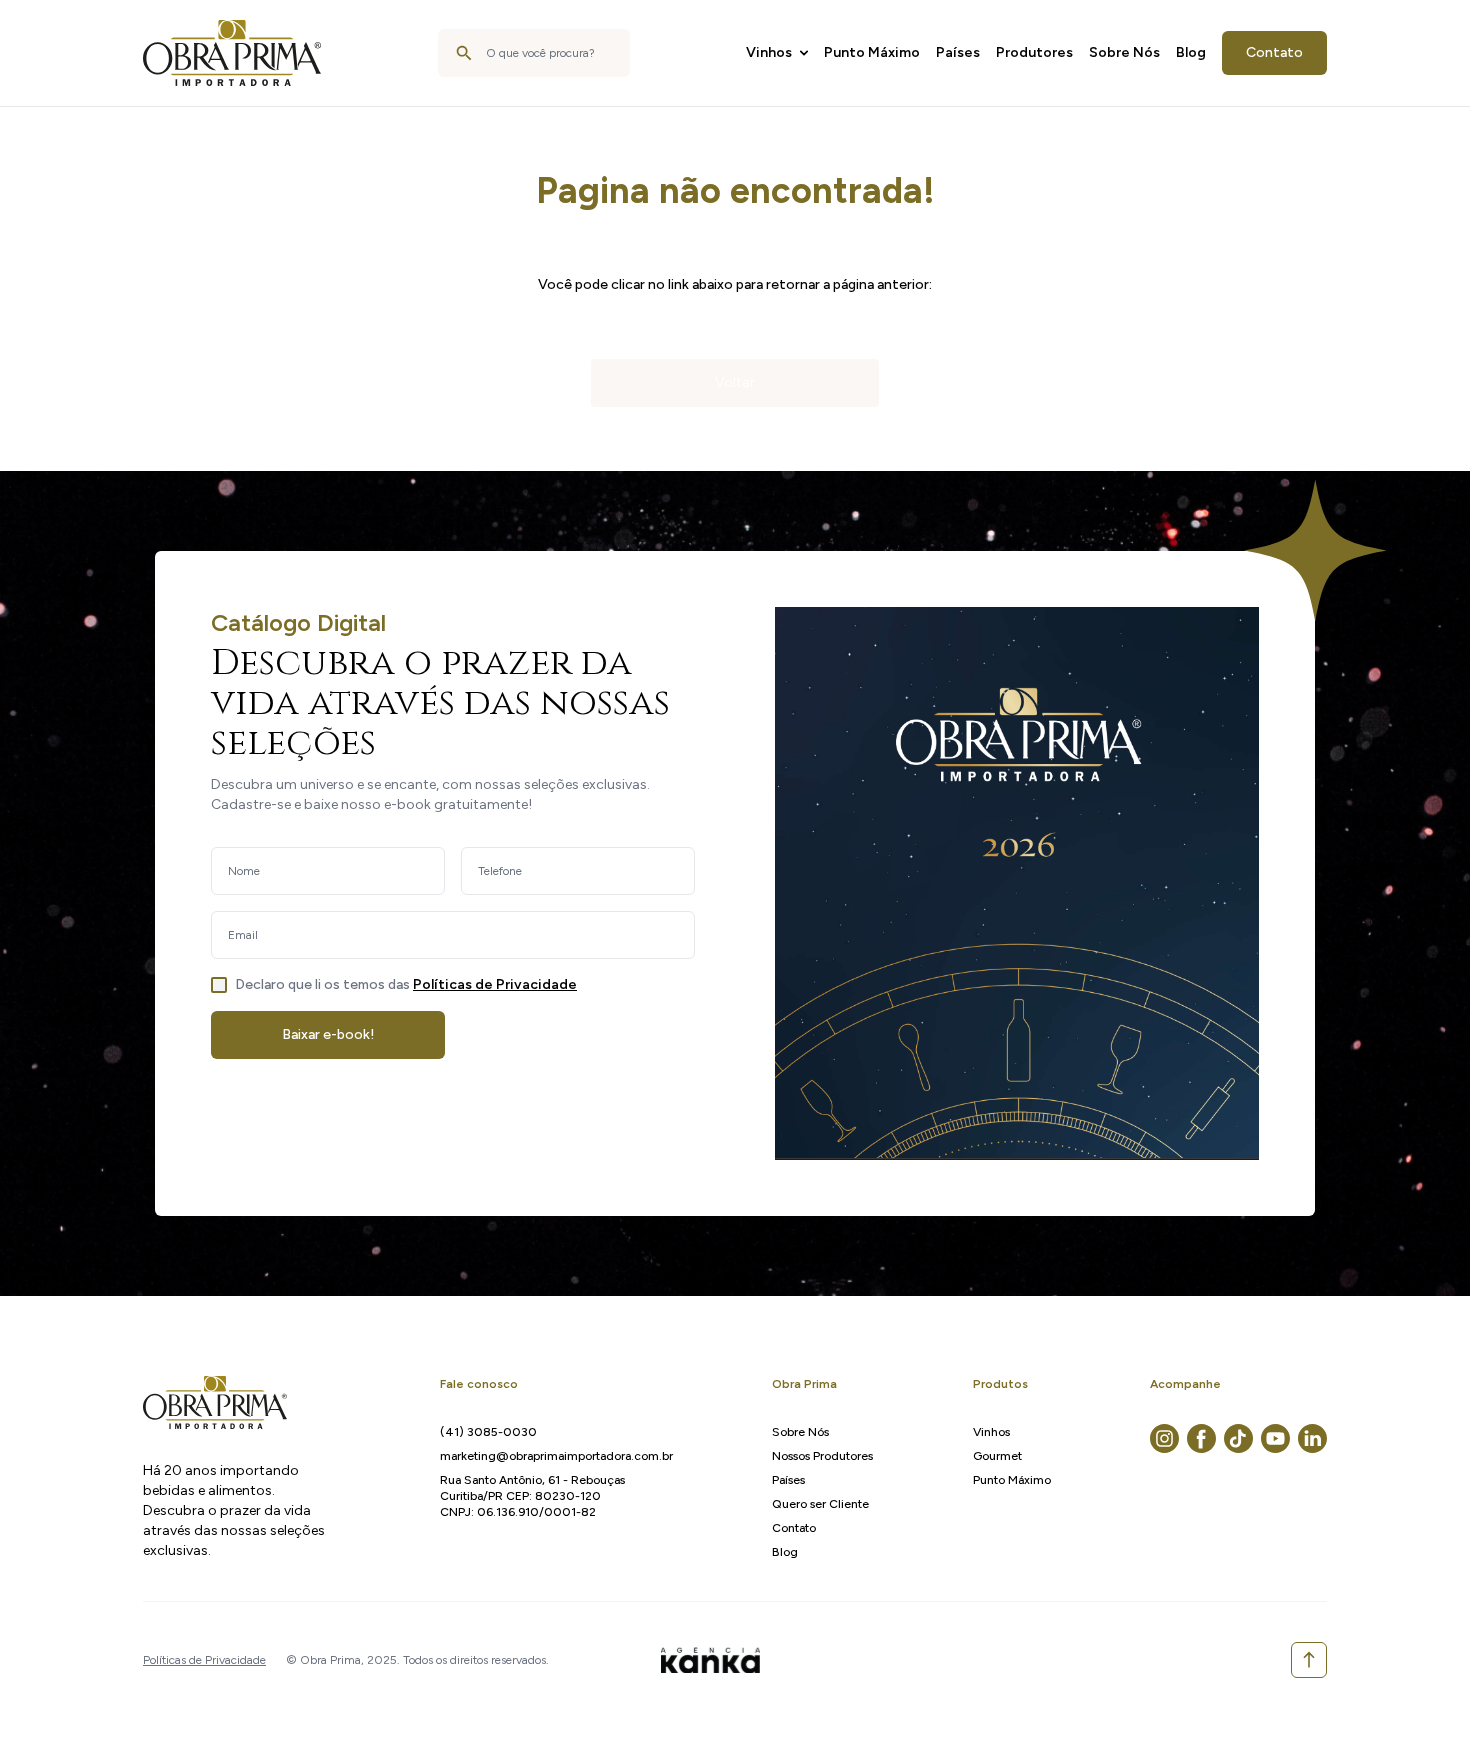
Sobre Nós (1124, 52)
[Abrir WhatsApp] (1420, 1707)
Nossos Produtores (822, 1456)
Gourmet (997, 1456)
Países (958, 52)
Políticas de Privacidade (495, 984)
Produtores (1034, 52)
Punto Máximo (872, 52)
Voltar (735, 382)
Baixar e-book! (328, 1034)
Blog (1191, 52)
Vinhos (769, 52)
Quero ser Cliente (820, 1504)
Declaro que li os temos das (406, 984)
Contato (1274, 52)
